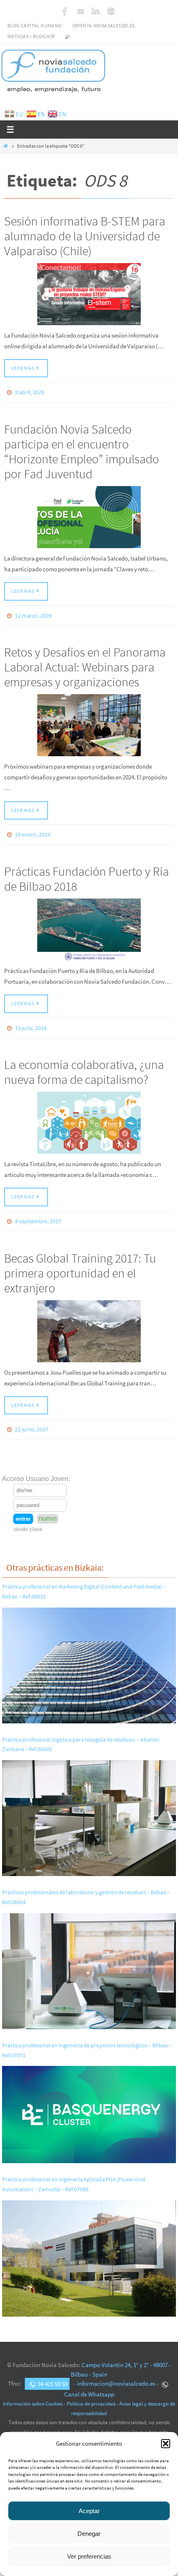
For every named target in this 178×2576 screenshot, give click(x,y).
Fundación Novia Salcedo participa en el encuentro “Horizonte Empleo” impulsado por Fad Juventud (82, 449)
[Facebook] (65, 11)
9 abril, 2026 (30, 392)
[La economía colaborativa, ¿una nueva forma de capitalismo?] (89, 1115)
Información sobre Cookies (33, 2393)
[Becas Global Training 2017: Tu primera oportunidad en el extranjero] (89, 1322)
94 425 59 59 (53, 2372)
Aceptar (89, 2511)
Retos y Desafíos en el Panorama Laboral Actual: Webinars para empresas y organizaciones (85, 663)
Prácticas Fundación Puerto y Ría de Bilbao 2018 (87, 873)
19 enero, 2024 (33, 830)
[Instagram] (111, 11)
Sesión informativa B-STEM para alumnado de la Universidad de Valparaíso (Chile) (85, 236)
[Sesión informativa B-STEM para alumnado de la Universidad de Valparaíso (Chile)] (89, 294)
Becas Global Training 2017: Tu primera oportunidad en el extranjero (80, 1263)
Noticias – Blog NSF (31, 36)
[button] (166, 2444)
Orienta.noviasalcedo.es (104, 25)
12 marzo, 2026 (33, 613)
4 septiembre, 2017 (38, 1213)
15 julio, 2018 (31, 1022)
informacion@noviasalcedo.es (116, 2372)
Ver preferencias (89, 2556)
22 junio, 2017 (32, 1419)
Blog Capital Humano (35, 25)
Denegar (89, 2534)
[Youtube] (80, 11)
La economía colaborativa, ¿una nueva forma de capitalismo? (84, 1064)
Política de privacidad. (91, 2393)
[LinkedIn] (96, 11)
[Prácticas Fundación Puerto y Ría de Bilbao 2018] (89, 924)
